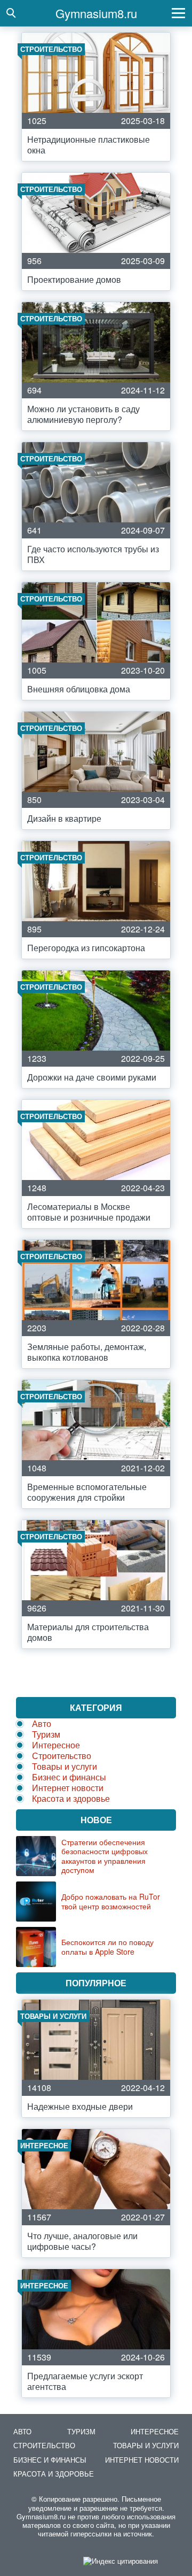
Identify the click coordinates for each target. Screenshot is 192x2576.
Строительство (62, 1756)
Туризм (46, 1734)
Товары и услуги (65, 1766)
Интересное (56, 1745)
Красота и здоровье (71, 1798)
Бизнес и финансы (69, 1777)
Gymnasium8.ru (96, 13)
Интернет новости (68, 1788)
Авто (42, 1723)
